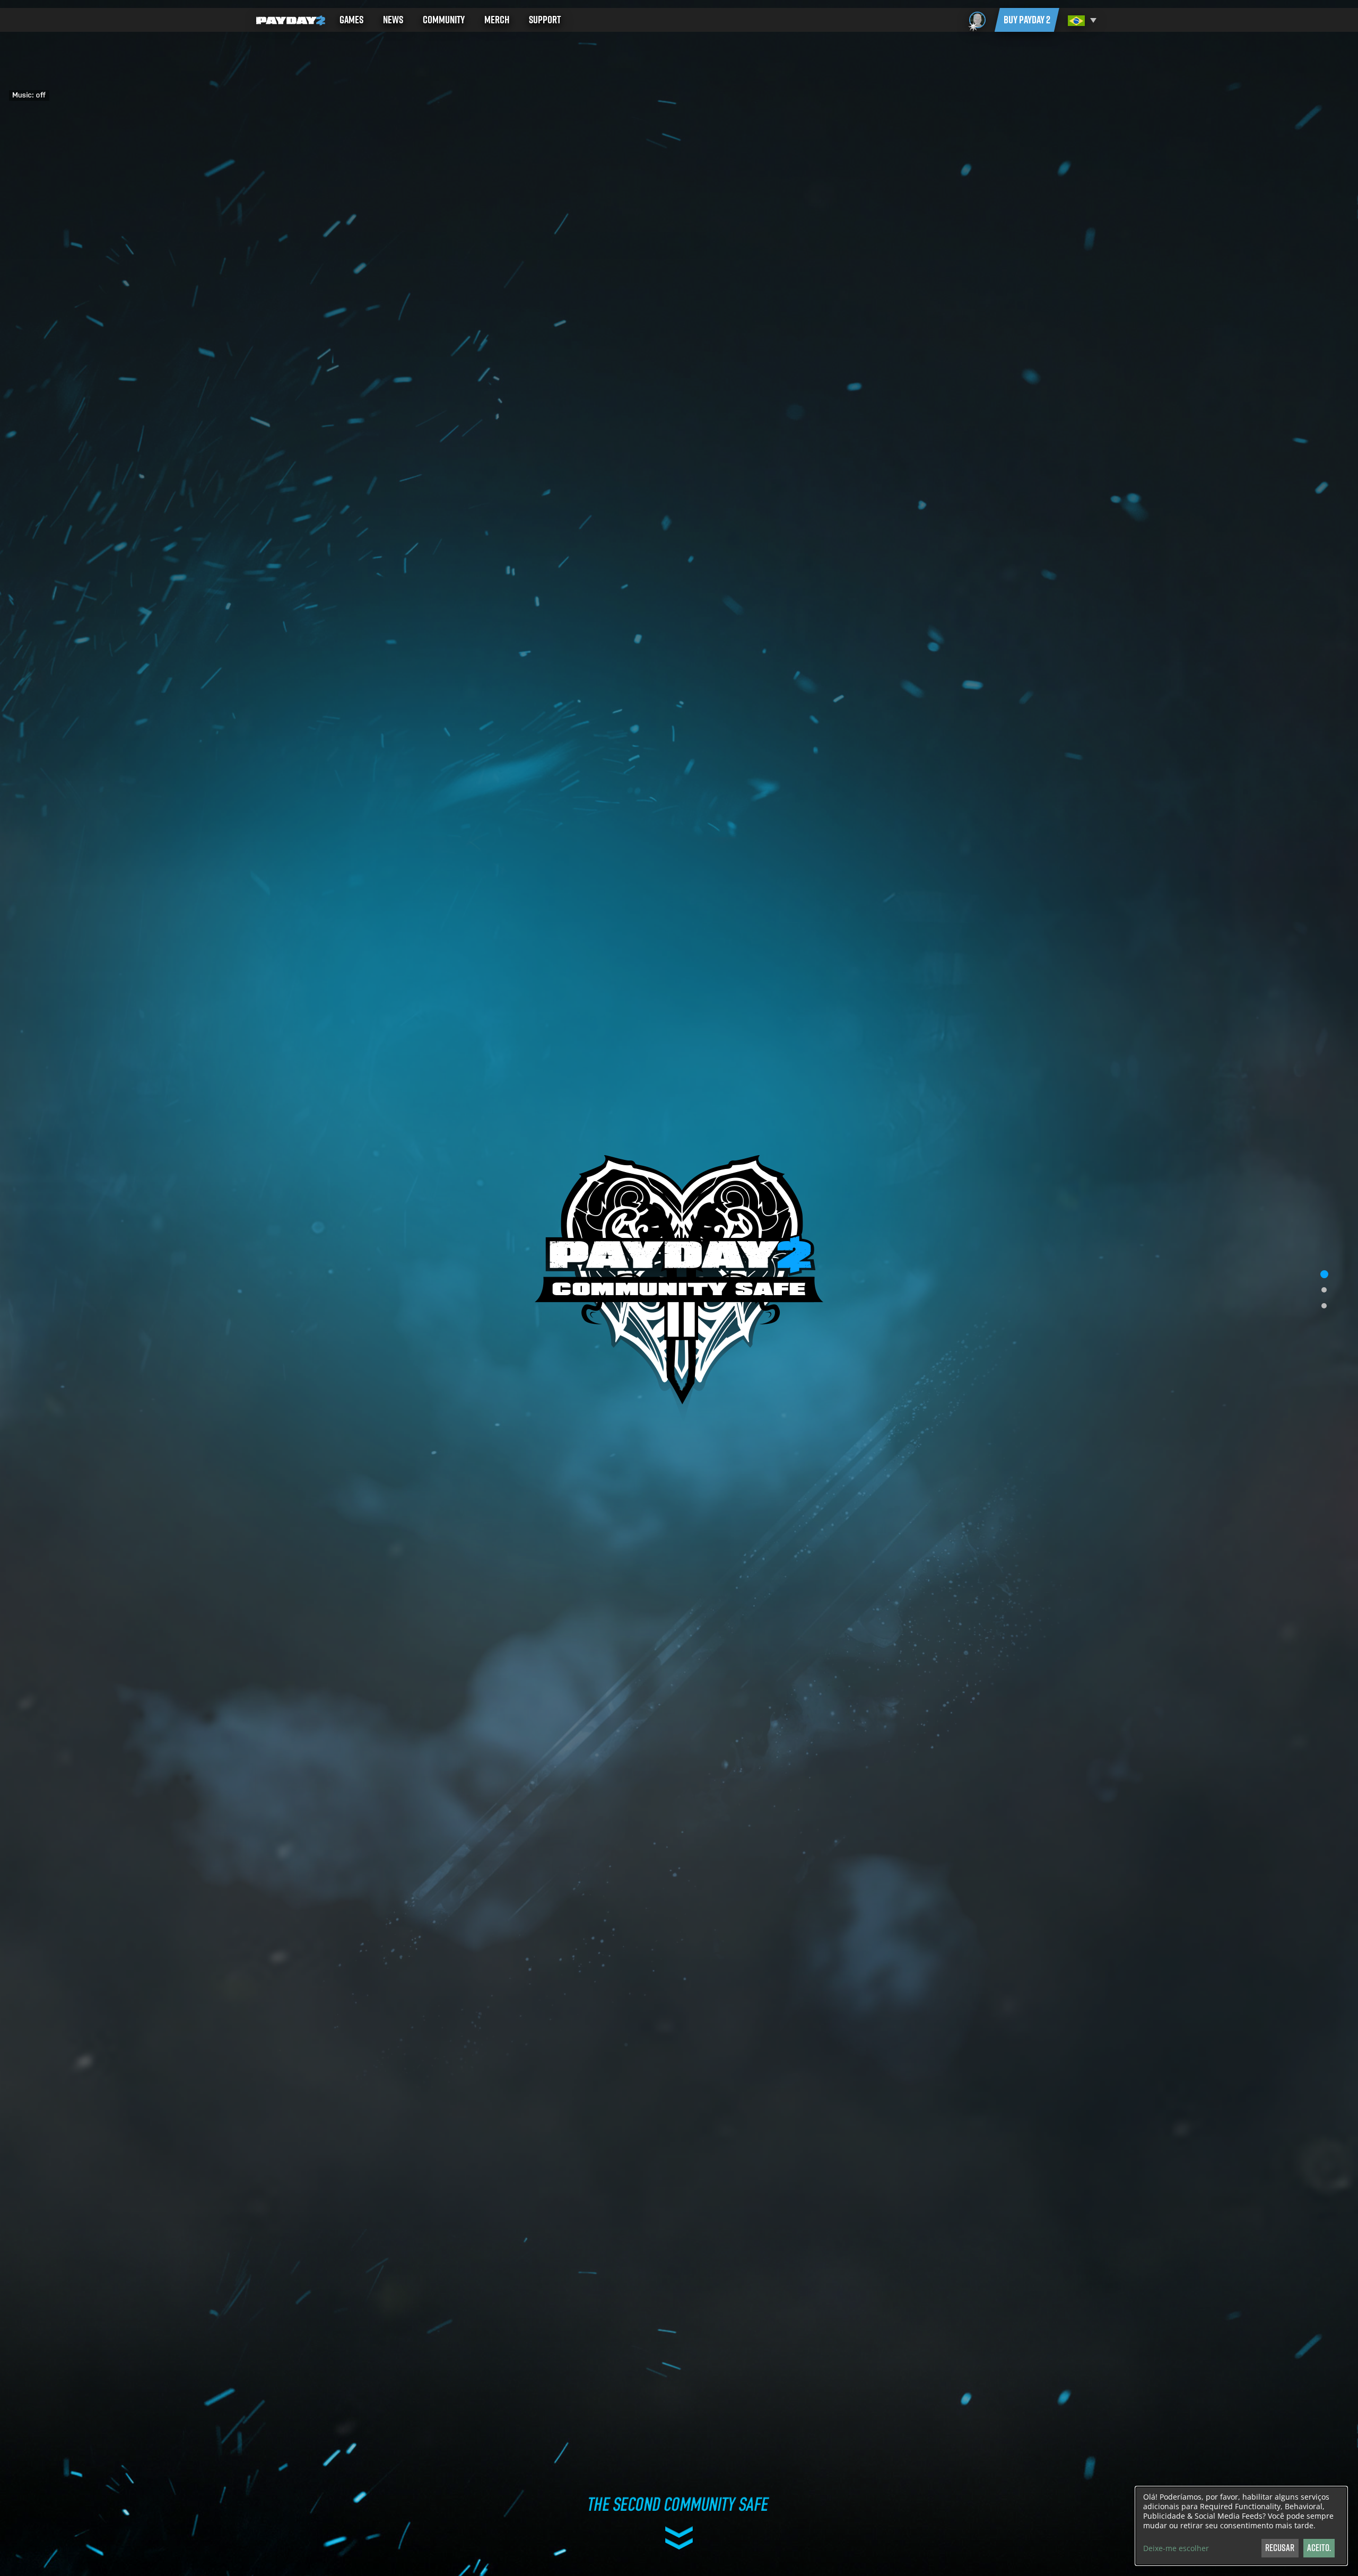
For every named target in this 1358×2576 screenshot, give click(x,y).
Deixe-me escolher (1176, 2548)
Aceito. (1319, 2548)
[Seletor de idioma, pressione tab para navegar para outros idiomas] (1081, 20)
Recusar (1280, 2548)
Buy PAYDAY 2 (1027, 20)
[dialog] (1241, 2526)
